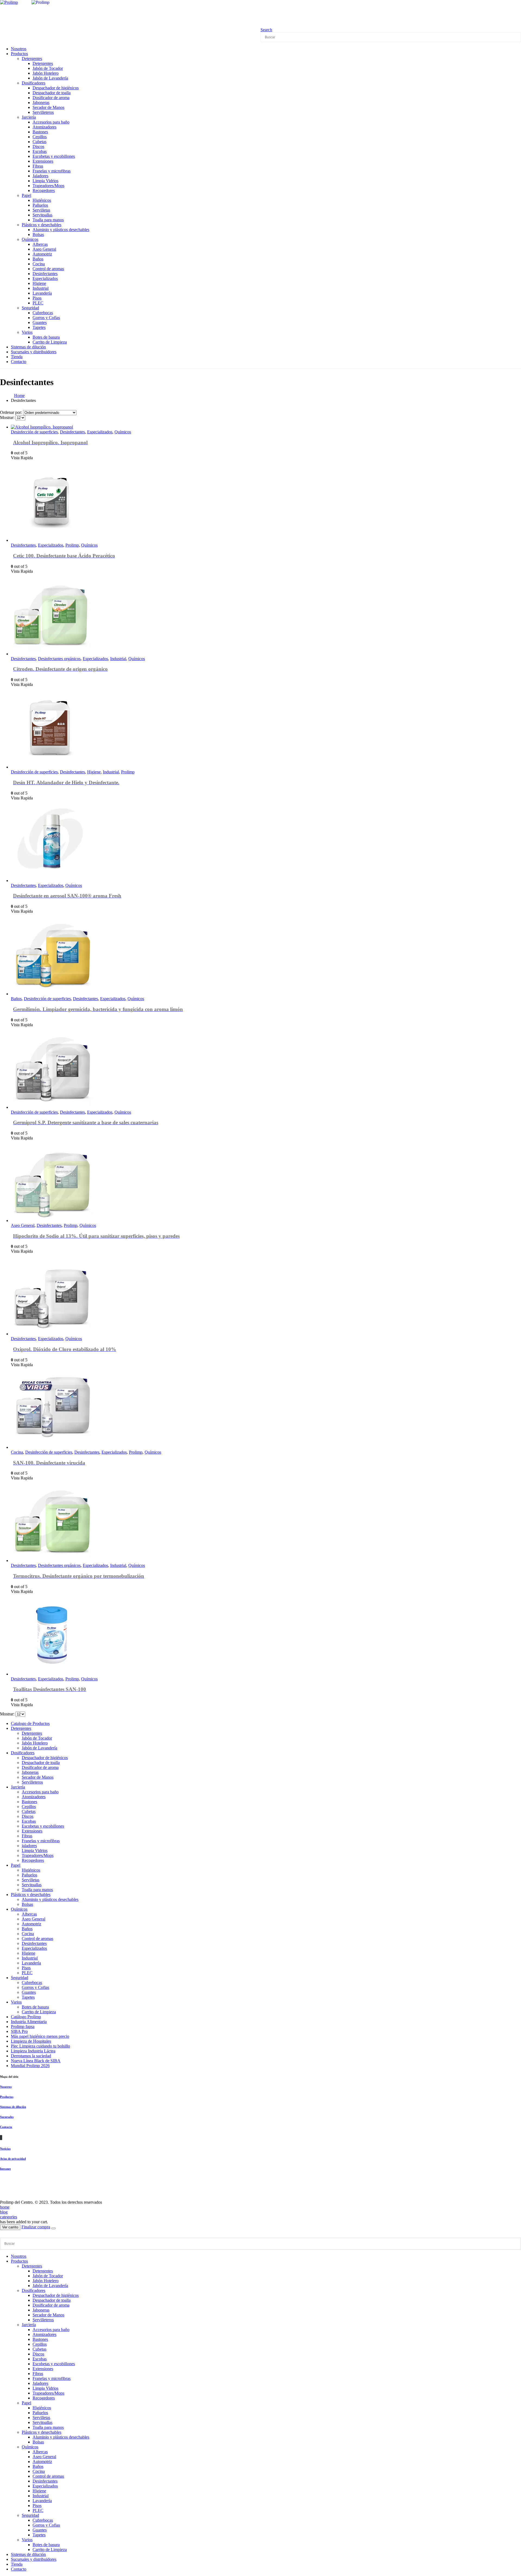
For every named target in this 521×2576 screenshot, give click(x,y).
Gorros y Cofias (46, 318)
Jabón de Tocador (48, 68)
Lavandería (42, 293)
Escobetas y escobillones (54, 156)
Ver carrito (10, 2227)
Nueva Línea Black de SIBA (36, 2061)
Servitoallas (42, 215)
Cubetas (39, 142)
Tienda (17, 2564)
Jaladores (40, 176)
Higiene (39, 283)
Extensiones (43, 161)
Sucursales (7, 2117)
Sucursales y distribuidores (34, 352)
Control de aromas (48, 269)
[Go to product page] (166, 427)
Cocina (39, 264)
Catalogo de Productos (30, 1723)
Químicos (30, 239)
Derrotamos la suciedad (31, 2056)
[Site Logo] (60, 2)
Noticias (5, 2149)
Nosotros (6, 2087)
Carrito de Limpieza (50, 342)
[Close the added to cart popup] (53, 2228)
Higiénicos (42, 200)
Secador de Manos (48, 107)
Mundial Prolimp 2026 (30, 2066)
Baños (38, 259)
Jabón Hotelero (46, 73)
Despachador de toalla (52, 93)
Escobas (40, 151)
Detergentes (32, 59)
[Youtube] (1, 2138)
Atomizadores (45, 127)
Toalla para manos (48, 220)
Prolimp (72, 545)
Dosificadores (34, 83)
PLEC (38, 303)
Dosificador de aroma (51, 98)
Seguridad (30, 308)
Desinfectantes (45, 274)
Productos (19, 54)
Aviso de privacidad (13, 2159)
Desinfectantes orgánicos (59, 659)
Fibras (38, 166)
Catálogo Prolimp (26, 2017)
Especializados (45, 278)
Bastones (40, 132)
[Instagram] (1, 2138)
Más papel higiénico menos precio (40, 2036)
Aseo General (44, 249)
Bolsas (38, 234)
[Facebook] (0, 2138)
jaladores (29, 1846)
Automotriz (42, 254)
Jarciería (29, 117)
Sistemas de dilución (13, 2107)
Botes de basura (46, 337)
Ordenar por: (12, 412)
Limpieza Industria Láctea (33, 2051)
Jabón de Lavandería (50, 78)
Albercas (40, 244)
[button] (266, 30)
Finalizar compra (36, 2227)
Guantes (40, 322)
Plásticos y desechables (42, 225)
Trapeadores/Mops (48, 186)
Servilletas (41, 210)
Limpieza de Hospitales (31, 2041)
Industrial (41, 288)
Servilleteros (43, 112)
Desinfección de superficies (34, 432)
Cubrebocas (43, 313)
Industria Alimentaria (29, 2022)
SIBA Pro (19, 2031)
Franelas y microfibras (52, 171)
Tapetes (39, 327)
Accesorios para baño (51, 122)
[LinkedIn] (2, 2138)
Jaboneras (41, 103)
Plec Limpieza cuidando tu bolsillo (40, 2046)
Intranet (5, 2169)
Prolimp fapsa (23, 2027)
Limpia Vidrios (45, 181)
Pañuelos (40, 205)
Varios (27, 332)
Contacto (19, 362)
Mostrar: (8, 418)
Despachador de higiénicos (56, 88)
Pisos (37, 298)
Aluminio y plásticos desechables (61, 230)
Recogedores (44, 190)
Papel (26, 195)
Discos (38, 147)
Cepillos (40, 137)
